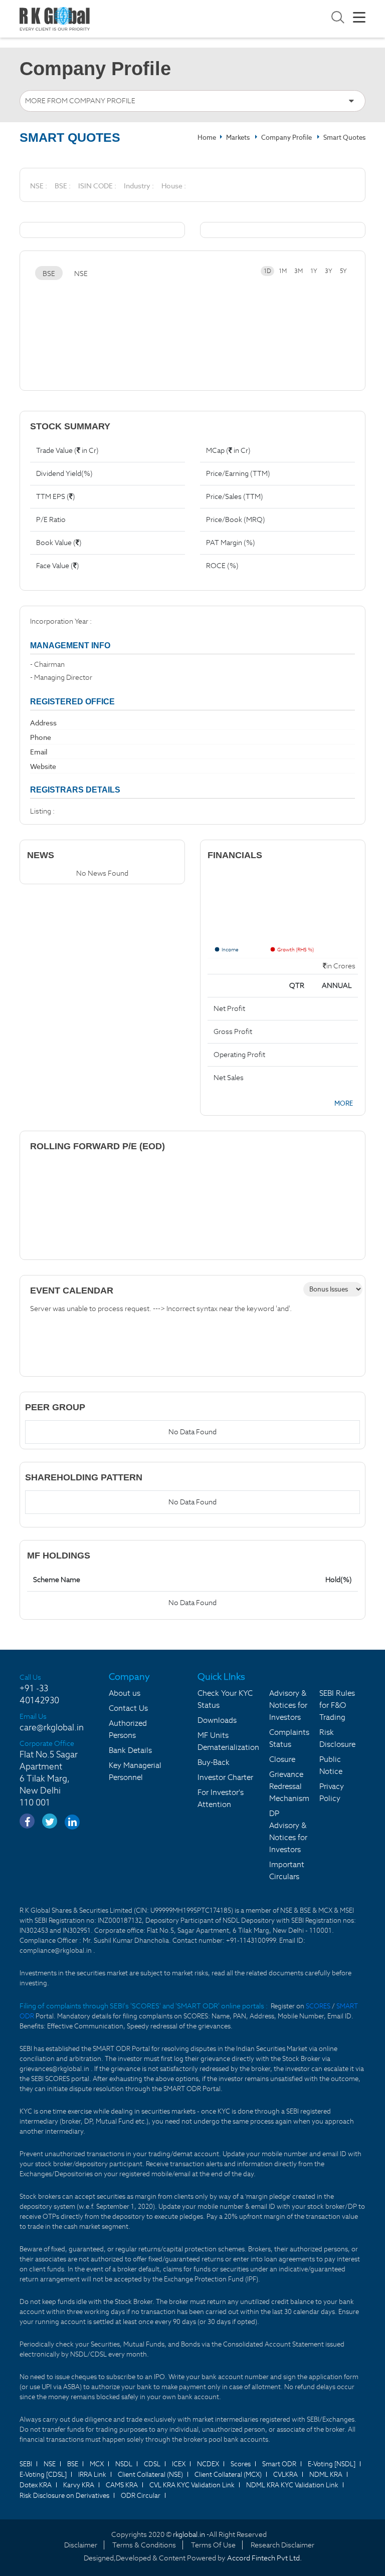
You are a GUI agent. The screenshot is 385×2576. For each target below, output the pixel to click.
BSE (49, 274)
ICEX (179, 2464)
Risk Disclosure (337, 1738)
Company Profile (286, 138)
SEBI (26, 2464)
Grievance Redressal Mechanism (289, 1786)
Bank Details (130, 1750)
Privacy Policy (332, 1792)
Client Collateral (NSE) (150, 2475)
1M (283, 271)
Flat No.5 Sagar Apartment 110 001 (49, 1778)
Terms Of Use (213, 2545)
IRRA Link (92, 2475)
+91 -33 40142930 (39, 1694)
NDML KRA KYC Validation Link (292, 2485)
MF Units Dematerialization (228, 1741)
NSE (81, 274)
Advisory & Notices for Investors (288, 1705)
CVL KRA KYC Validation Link (192, 2485)
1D (267, 271)
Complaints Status (289, 1738)
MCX (97, 2464)
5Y (343, 271)
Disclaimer (81, 2545)
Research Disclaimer (282, 2545)
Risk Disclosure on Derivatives (64, 2496)
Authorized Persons (128, 1729)
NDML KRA (326, 2475)
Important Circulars (287, 1870)
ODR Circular (141, 2496)
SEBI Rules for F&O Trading (337, 1705)
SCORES (319, 2006)
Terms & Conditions (144, 2545)
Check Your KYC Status (225, 1699)
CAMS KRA (122, 2485)
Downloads (217, 1720)
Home (207, 138)
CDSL (152, 2464)
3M (299, 271)
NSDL (124, 2464)
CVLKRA (285, 2475)
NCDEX (208, 2464)
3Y (329, 271)
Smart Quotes (344, 138)
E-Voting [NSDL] (332, 2464)
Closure (282, 1759)
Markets (239, 138)
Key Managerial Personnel (135, 1771)
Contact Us (128, 1708)
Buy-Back (214, 1762)
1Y (314, 271)
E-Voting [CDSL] (43, 2475)
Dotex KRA (36, 2485)
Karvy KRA (79, 2485)
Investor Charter (225, 1777)
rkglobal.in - (191, 2534)
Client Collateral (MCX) (228, 2475)
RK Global (55, 19)
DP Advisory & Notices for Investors (288, 1831)
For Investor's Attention (221, 1798)
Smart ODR (279, 2464)
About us (125, 1693)
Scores (241, 2464)
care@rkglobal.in (52, 1727)
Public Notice (331, 1765)
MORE (344, 1103)
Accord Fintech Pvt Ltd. (264, 2558)
